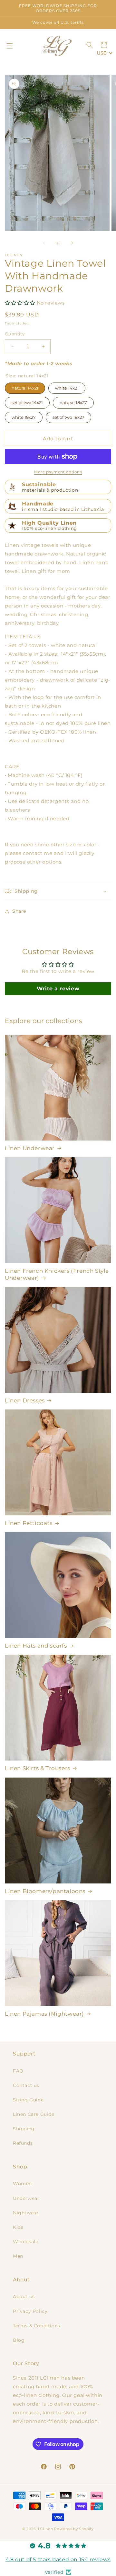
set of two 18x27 (68, 416)
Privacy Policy (30, 2311)
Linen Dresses (25, 1400)
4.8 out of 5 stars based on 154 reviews (58, 2559)
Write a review (58, 989)
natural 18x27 (73, 401)
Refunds (23, 2143)
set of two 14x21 (27, 401)
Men (18, 2256)
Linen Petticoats (29, 1523)
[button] (10, 46)
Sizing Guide (28, 2100)
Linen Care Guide (34, 2114)
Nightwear (26, 2213)
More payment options (58, 472)
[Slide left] (44, 243)
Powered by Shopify (74, 2529)
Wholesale (25, 2242)
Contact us (26, 2085)
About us (24, 2296)
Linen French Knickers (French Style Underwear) (57, 1274)
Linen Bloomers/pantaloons (45, 1891)
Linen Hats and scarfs (36, 1646)
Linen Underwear (30, 1148)
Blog (19, 2340)
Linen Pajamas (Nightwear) (44, 2014)
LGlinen (46, 2529)
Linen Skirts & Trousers (38, 1768)
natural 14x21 (25, 387)
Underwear (26, 2198)
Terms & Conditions (37, 2326)
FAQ (18, 2071)
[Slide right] (72, 243)
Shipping (24, 2129)
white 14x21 (67, 387)
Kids (18, 2227)
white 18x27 (24, 416)
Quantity (15, 334)
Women (22, 2184)
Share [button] (19, 911)
